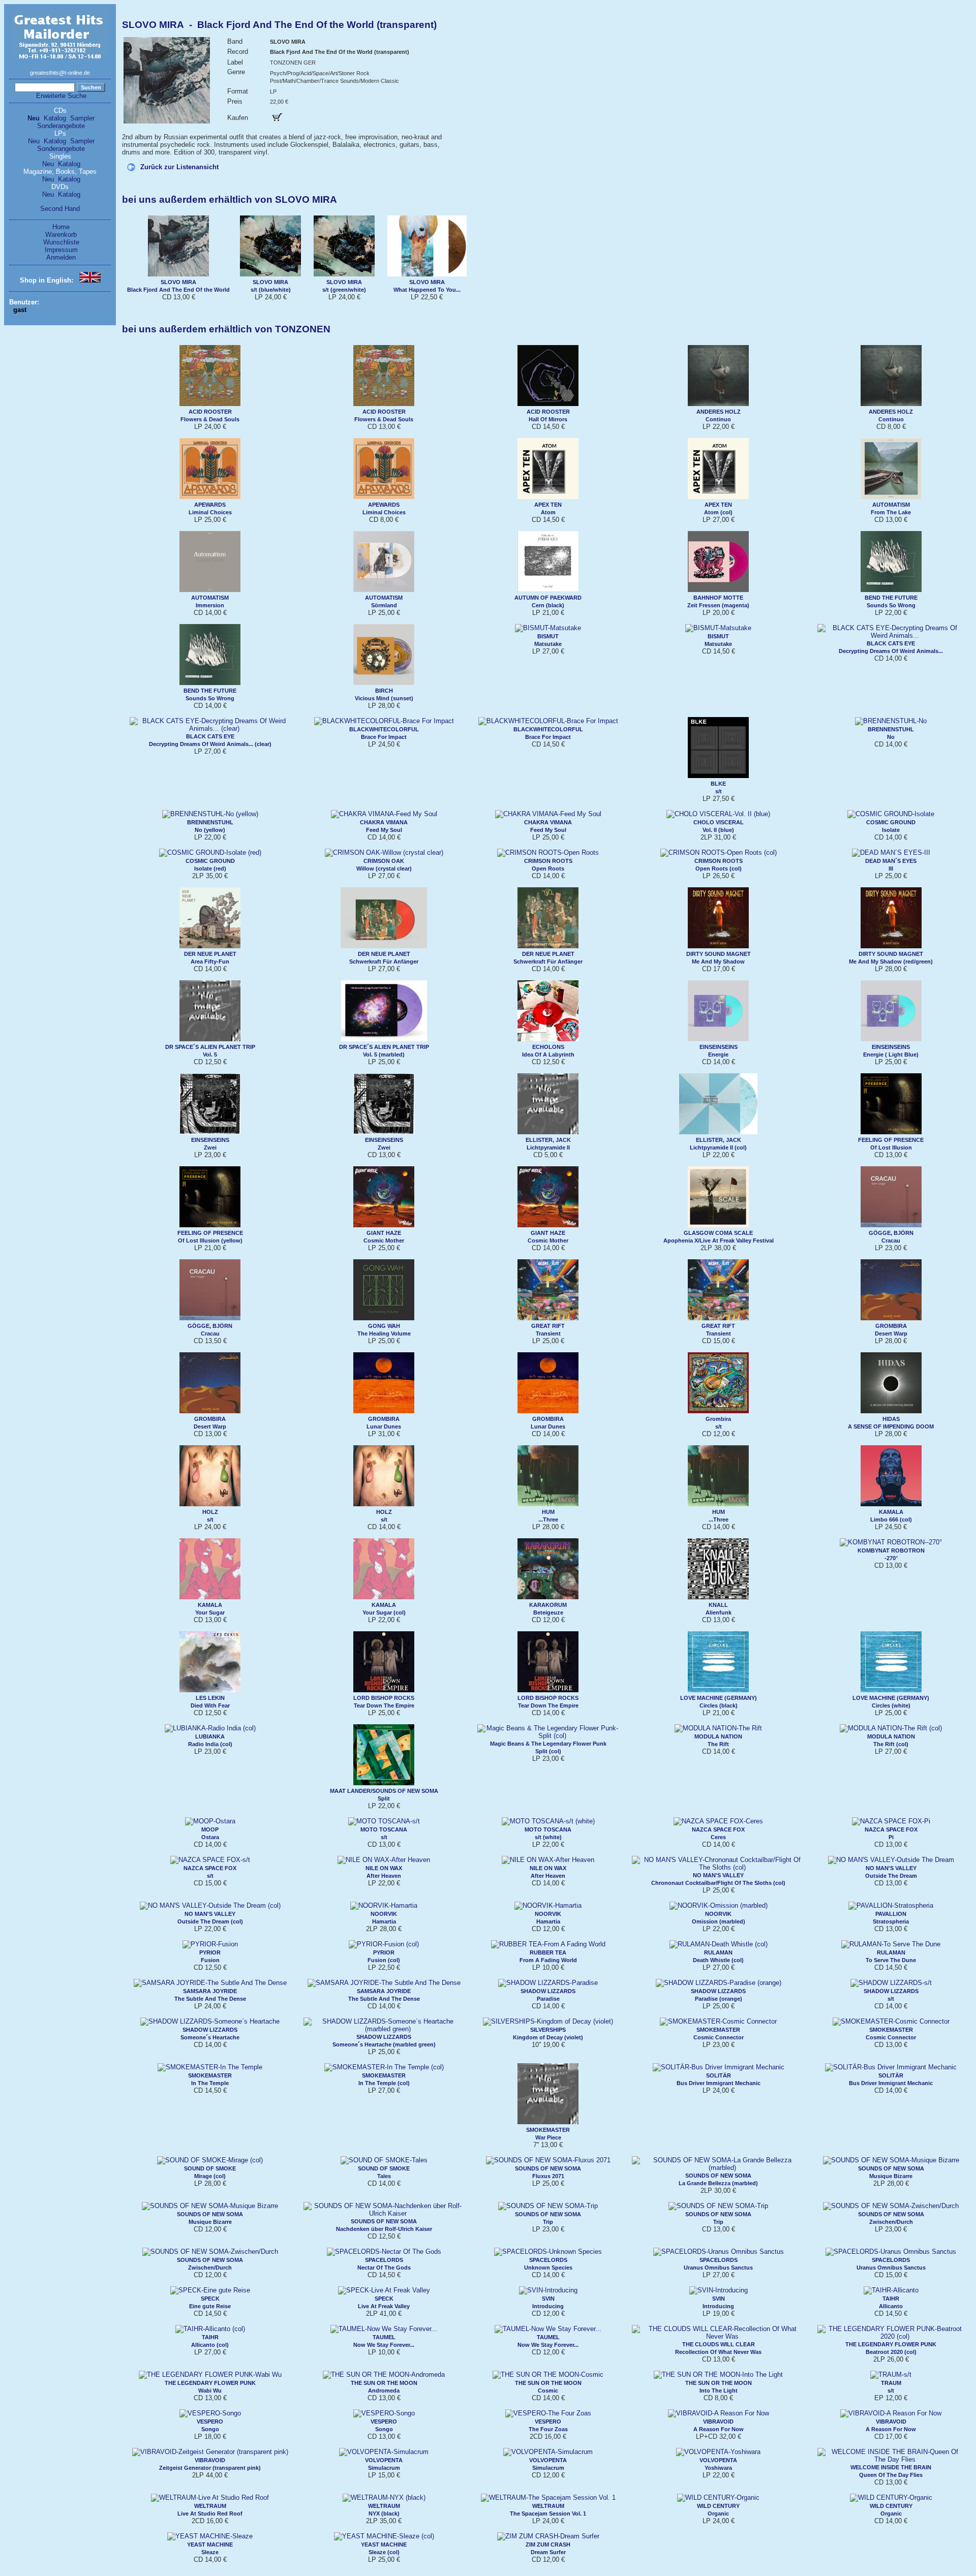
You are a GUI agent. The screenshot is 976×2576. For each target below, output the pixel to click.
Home (61, 227)
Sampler (82, 118)
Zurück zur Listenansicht (179, 167)
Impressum (61, 250)
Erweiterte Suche (61, 96)
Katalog (55, 118)
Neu (34, 118)
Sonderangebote (61, 126)
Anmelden (61, 257)
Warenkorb (61, 235)
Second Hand (60, 209)
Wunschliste (61, 242)
